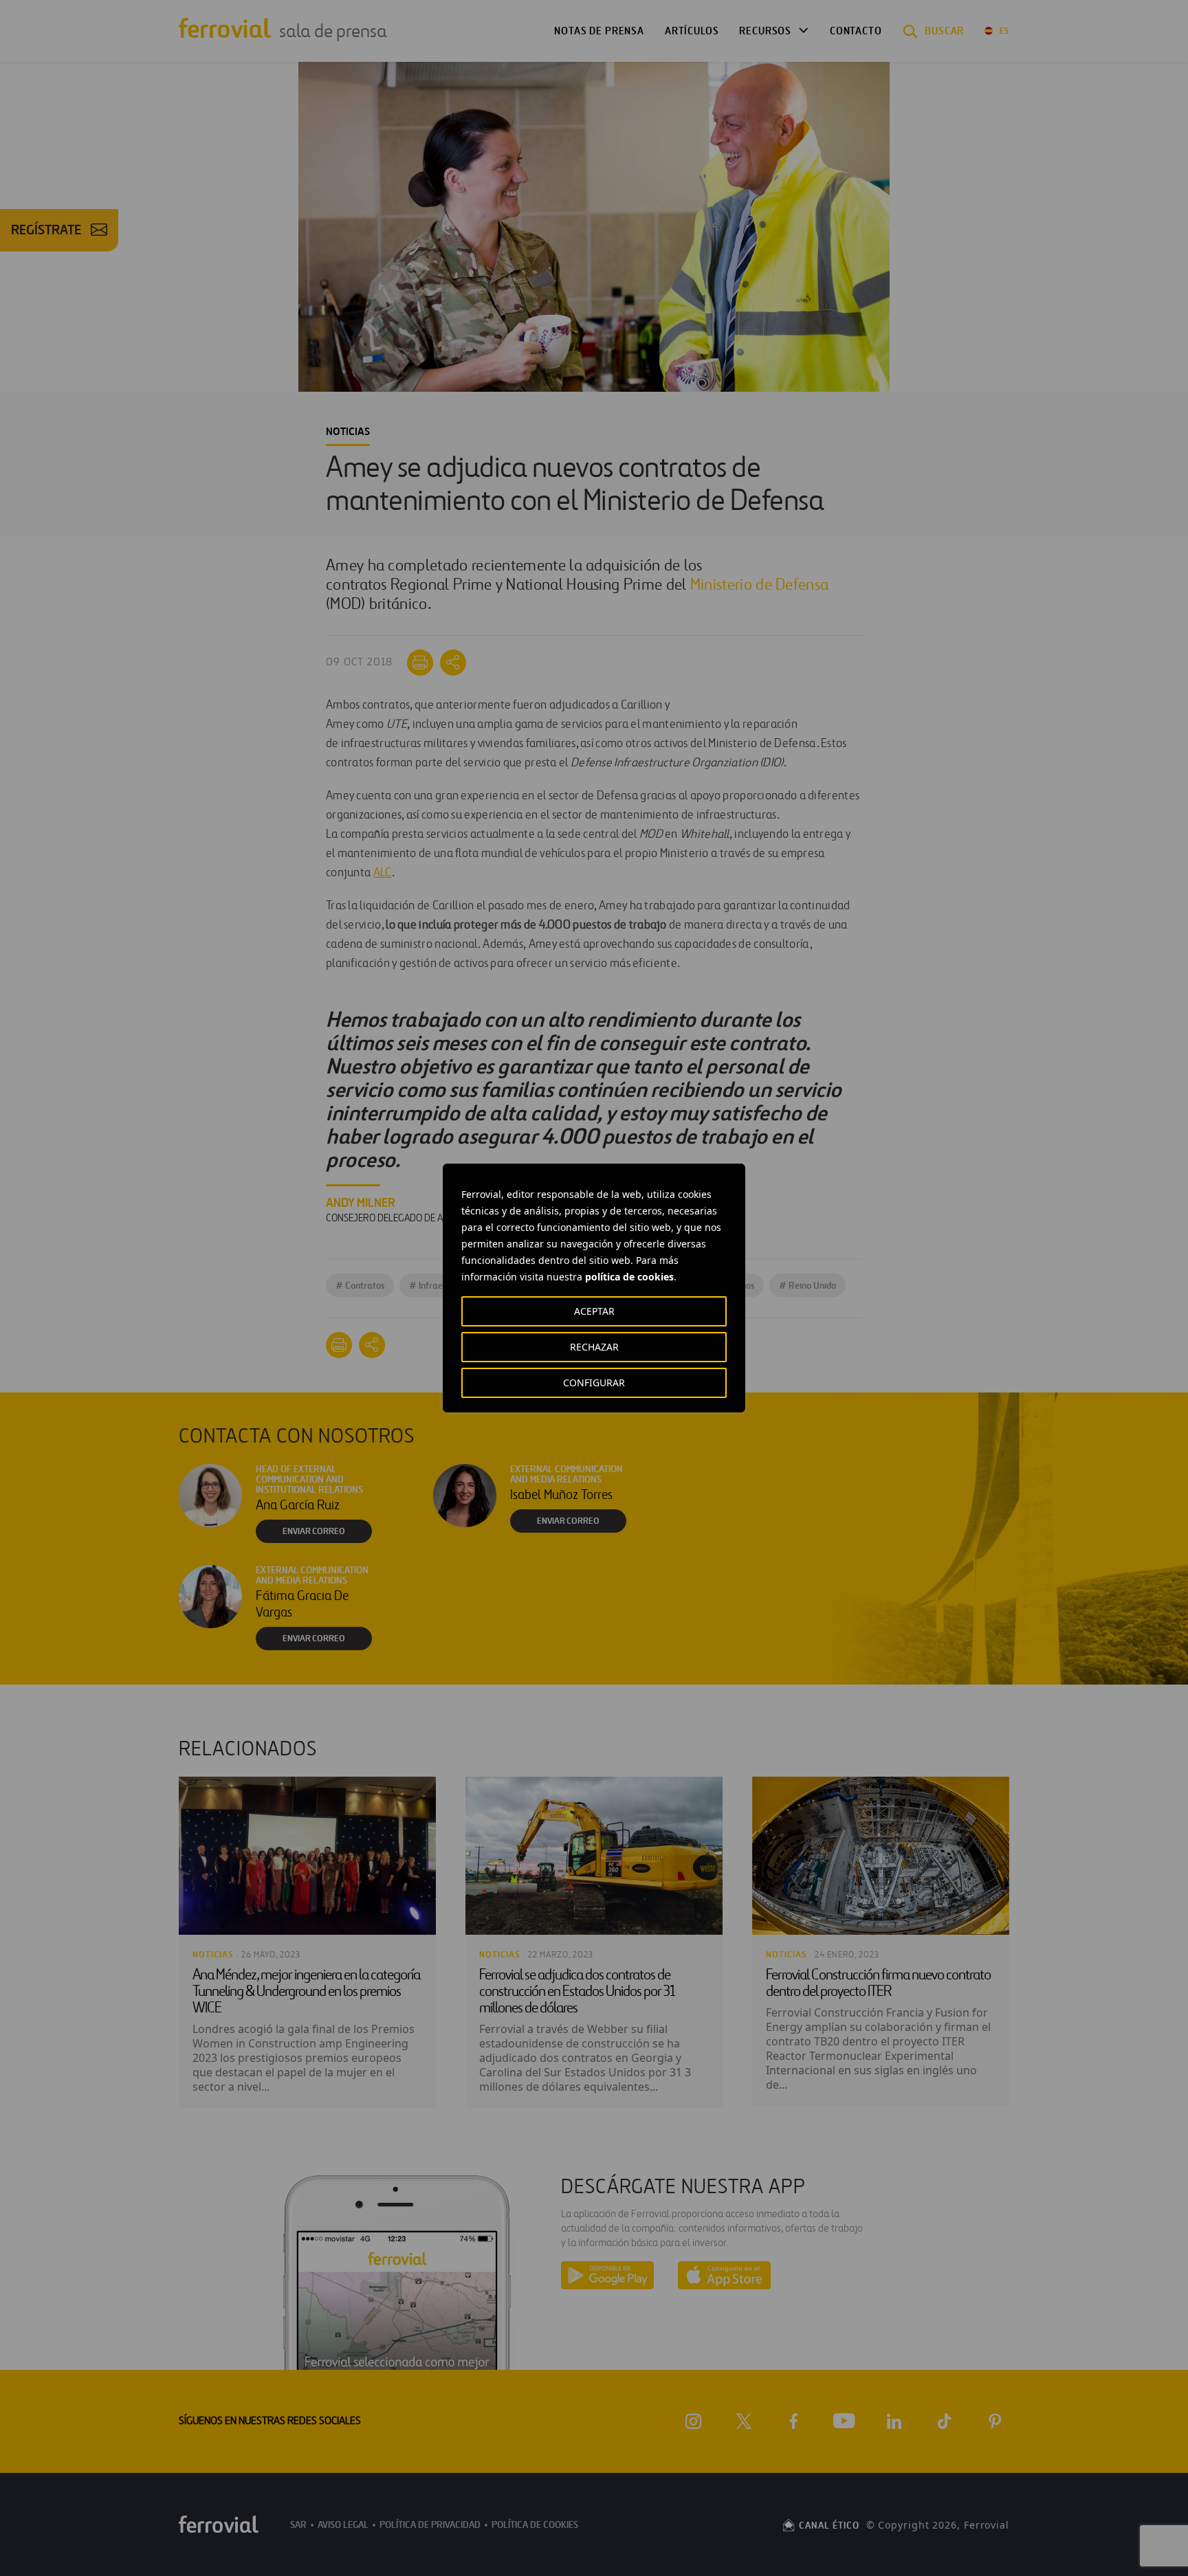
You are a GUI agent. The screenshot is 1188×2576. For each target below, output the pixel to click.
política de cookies (629, 1277)
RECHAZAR (594, 1347)
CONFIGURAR (594, 1383)
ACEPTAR (594, 1311)
